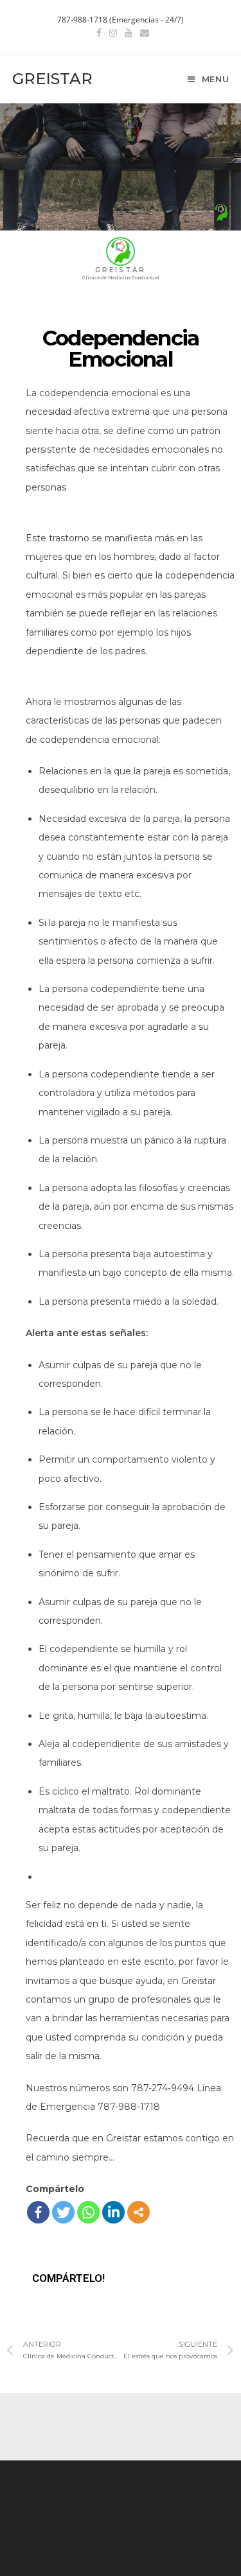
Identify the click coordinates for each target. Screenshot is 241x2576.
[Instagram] (113, 33)
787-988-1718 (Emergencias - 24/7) (121, 20)
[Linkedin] (113, 2212)
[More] (138, 2212)
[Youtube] (129, 33)
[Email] (143, 33)
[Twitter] (63, 2212)
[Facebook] (99, 33)
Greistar (52, 79)
